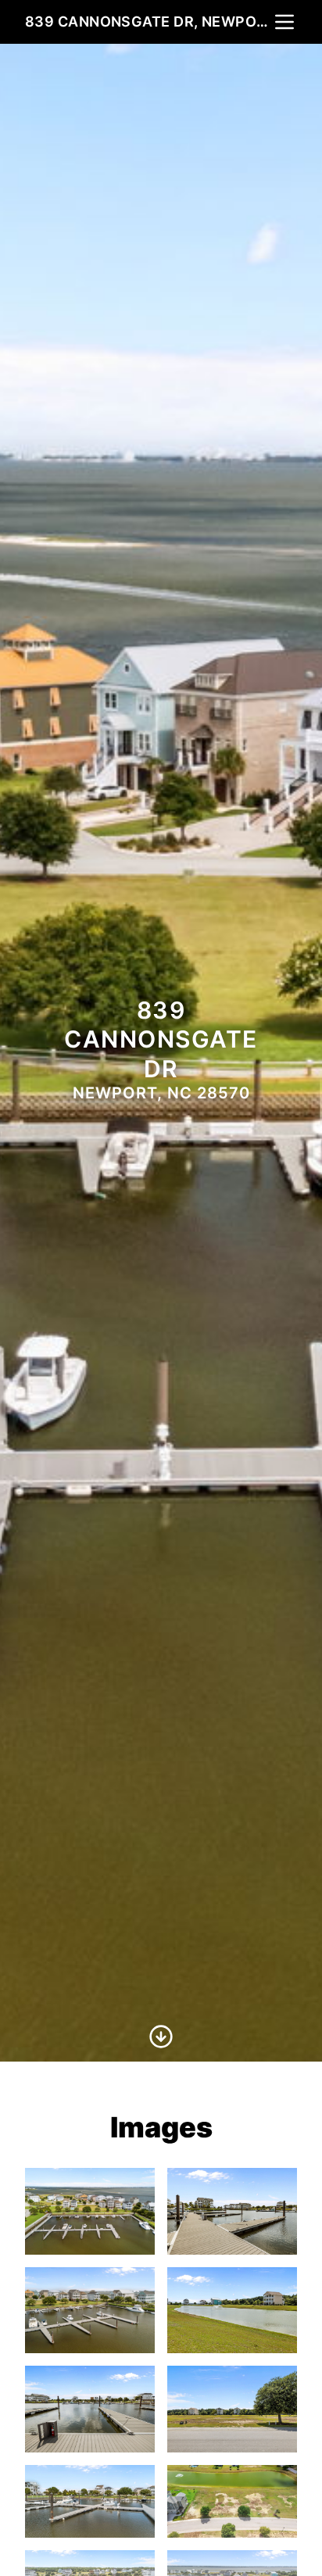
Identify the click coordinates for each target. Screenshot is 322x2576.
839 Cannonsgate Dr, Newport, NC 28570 (148, 21)
